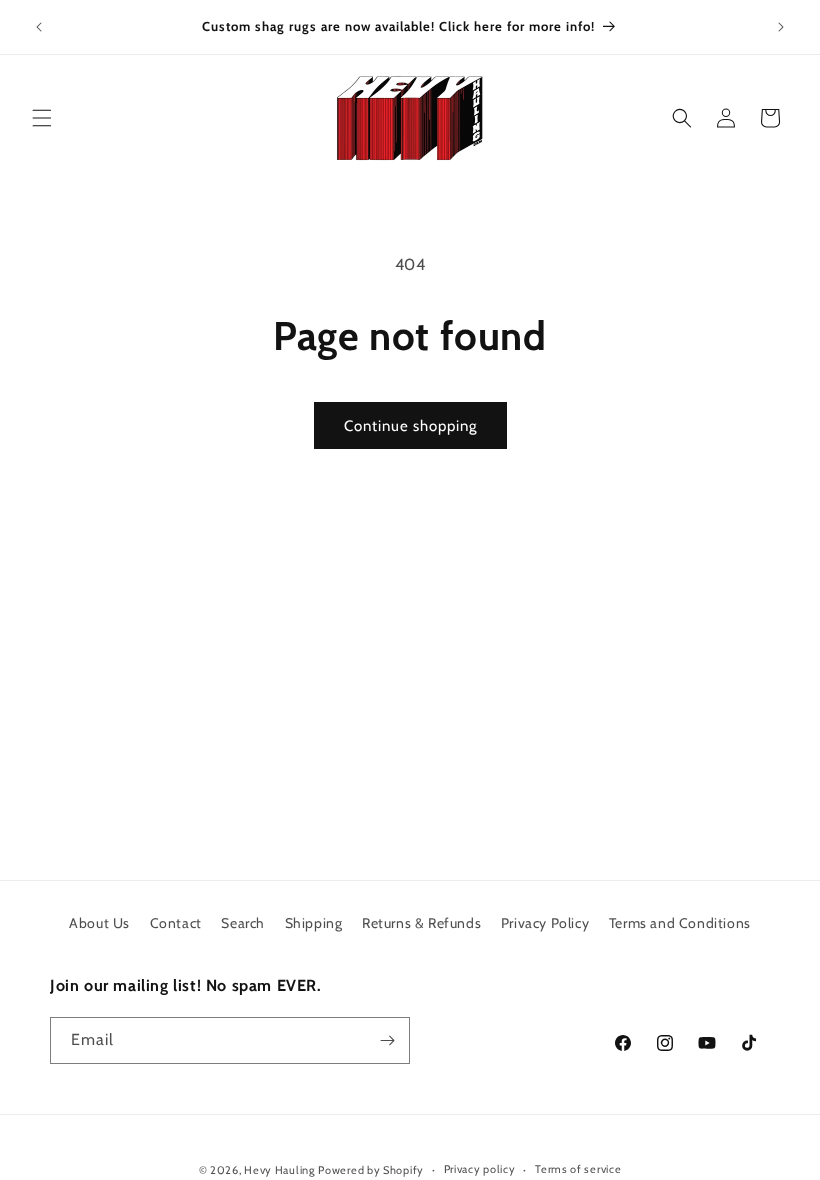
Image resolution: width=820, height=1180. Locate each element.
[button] (42, 118)
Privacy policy (480, 1169)
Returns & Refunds (421, 923)
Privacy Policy (545, 923)
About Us (99, 923)
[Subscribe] (387, 1040)
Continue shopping (410, 426)
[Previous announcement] (39, 27)
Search (243, 923)
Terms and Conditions (680, 923)
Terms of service (578, 1169)
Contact (176, 923)
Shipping (314, 923)
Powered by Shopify (371, 1170)
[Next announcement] (781, 27)
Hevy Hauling (279, 1170)
